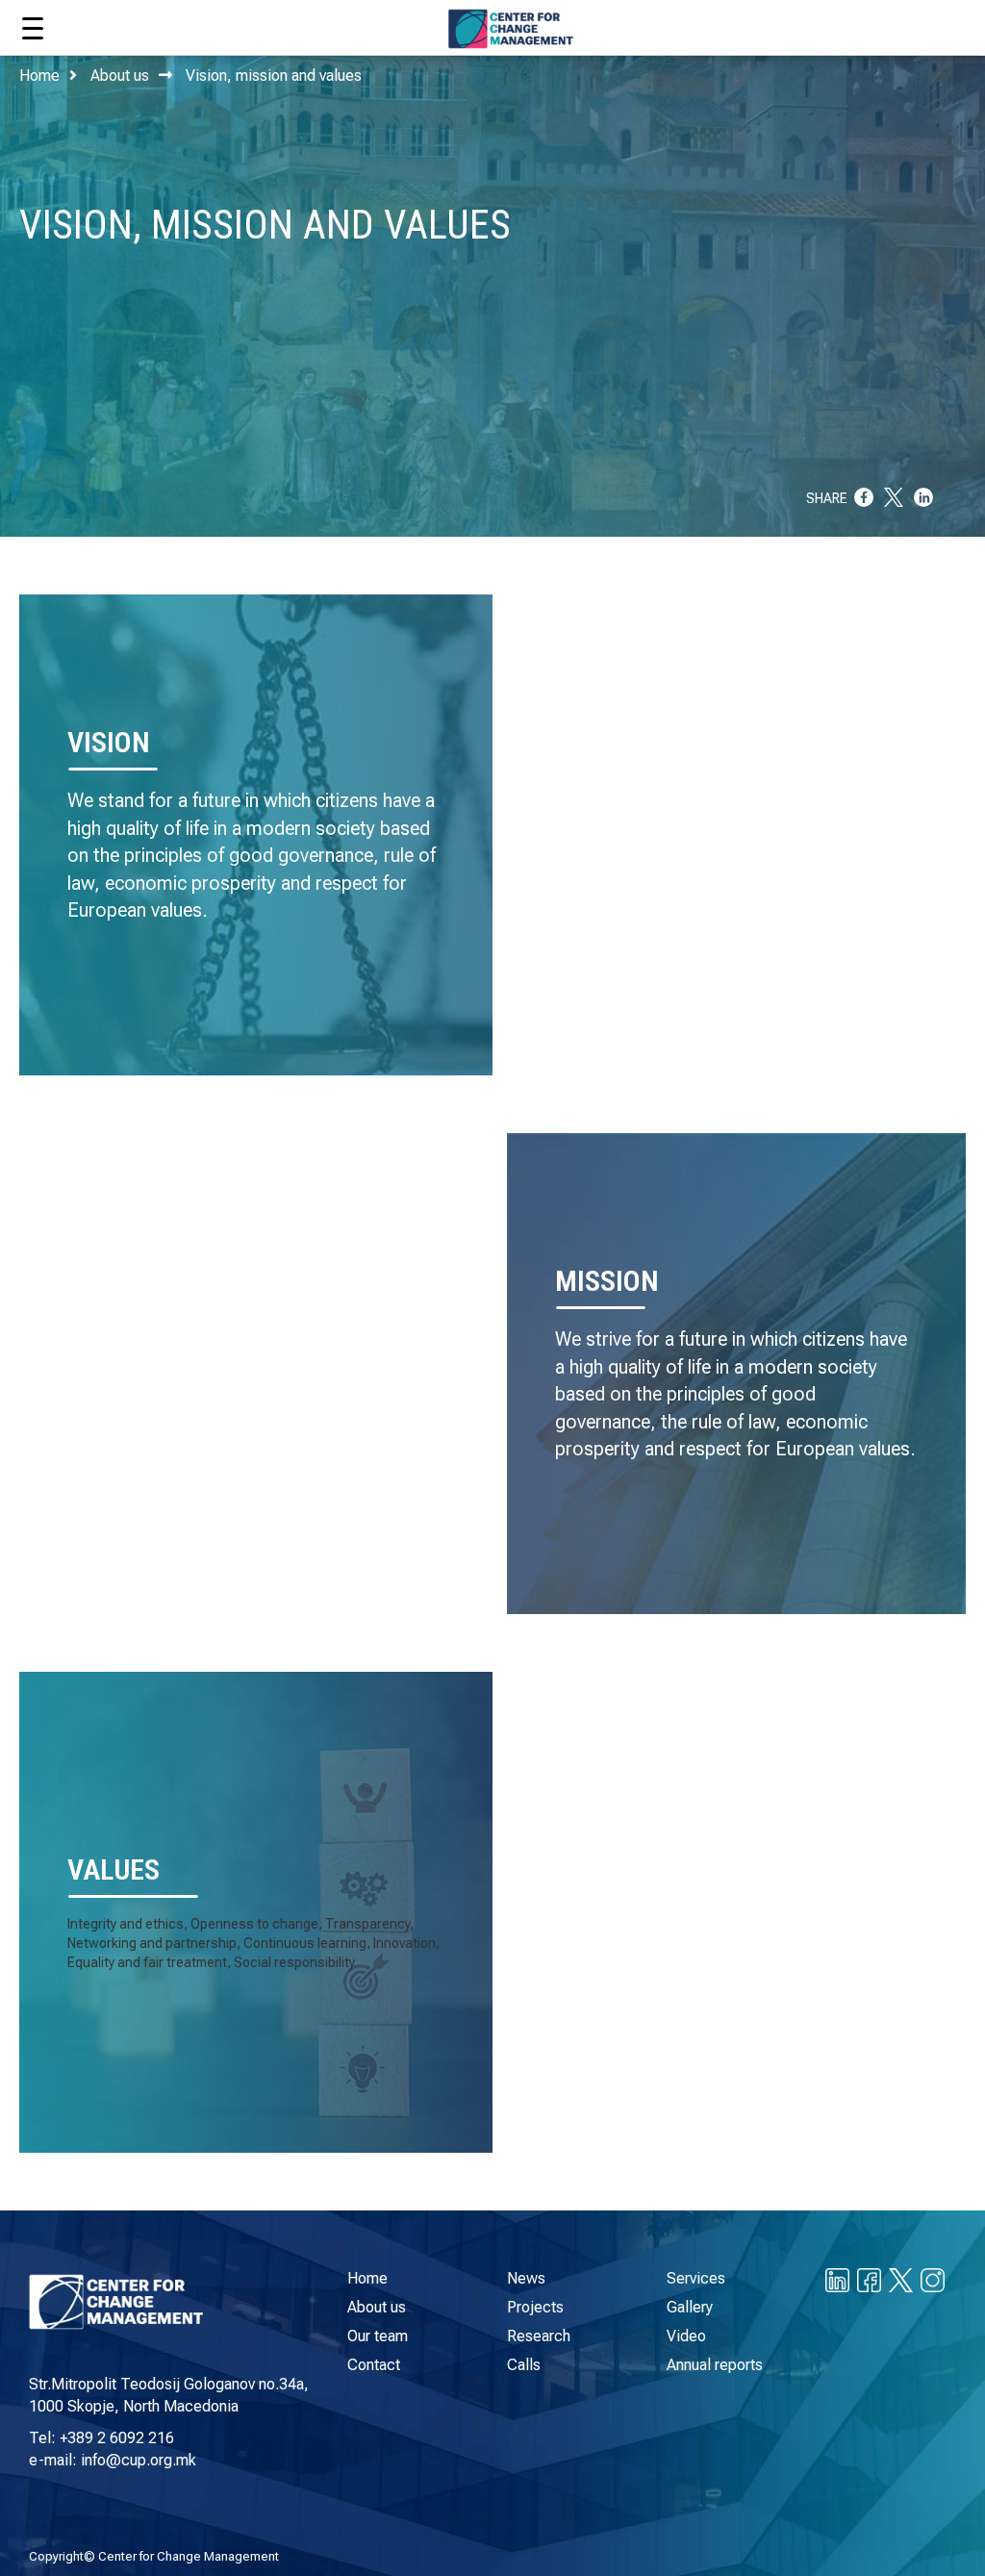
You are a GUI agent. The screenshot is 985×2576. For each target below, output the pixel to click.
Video (686, 2336)
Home (39, 76)
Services (696, 2278)
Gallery (690, 2307)
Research (539, 2336)
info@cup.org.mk (139, 2460)
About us (120, 76)
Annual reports (715, 2365)
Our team (378, 2336)
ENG (926, 24)
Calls (524, 2365)
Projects (535, 2307)
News (526, 2278)
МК (889, 24)
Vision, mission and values (274, 76)
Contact (374, 2365)
